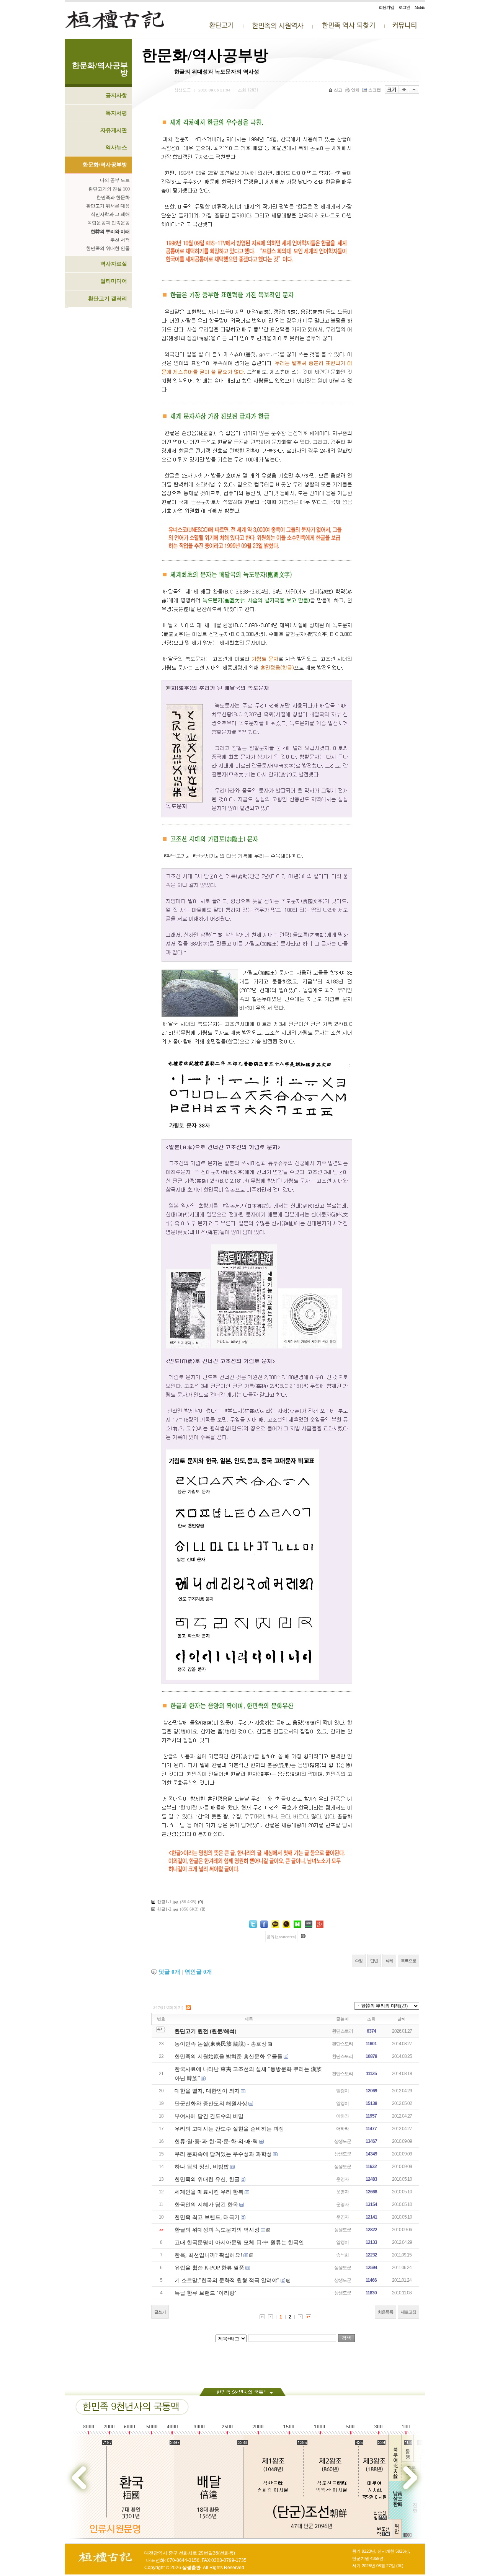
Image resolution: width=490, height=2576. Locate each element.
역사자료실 (114, 264)
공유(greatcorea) (281, 1937)
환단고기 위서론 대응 (108, 206)
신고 (338, 90)
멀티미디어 (114, 281)
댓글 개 (169, 1972)
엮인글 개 (198, 1972)
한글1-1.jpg (168, 1902)
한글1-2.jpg (168, 1909)
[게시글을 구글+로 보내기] (320, 1924)
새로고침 (408, 2312)
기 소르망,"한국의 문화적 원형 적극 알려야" (227, 2280)
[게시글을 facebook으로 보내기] (264, 1924)
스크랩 (375, 90)
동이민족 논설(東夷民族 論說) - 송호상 (221, 2044)
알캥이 (342, 2091)
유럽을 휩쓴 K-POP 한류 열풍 (209, 2268)
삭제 (389, 1961)
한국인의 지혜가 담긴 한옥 (206, 2205)
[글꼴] (392, 90)
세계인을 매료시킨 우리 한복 (209, 2192)
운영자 (342, 2179)
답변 (374, 1961)
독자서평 (116, 113)
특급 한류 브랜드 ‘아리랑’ (206, 2293)
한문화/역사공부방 (105, 165)
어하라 (342, 2116)
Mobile (420, 7)
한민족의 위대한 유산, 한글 (207, 2179)
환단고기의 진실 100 (109, 189)
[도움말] (303, 1936)
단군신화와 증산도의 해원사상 (211, 2104)
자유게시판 (114, 130)
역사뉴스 (116, 148)
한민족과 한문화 (113, 197)
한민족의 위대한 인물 (108, 248)
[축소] (414, 90)
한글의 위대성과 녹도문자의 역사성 (217, 2230)
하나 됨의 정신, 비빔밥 (202, 2167)
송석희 (342, 2255)
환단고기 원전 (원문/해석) (206, 2031)
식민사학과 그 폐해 (110, 214)
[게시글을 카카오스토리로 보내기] (286, 1924)
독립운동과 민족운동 (109, 223)
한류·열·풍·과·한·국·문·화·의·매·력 (216, 2142)
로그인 (404, 7)
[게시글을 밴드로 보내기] (309, 1924)
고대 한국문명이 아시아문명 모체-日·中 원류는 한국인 (239, 2243)
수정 (359, 1961)
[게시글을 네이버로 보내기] (297, 1924)
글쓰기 (160, 2312)
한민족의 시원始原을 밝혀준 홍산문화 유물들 (229, 2057)
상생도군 (343, 2141)
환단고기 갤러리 (108, 299)
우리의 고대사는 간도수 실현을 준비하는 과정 (229, 2129)
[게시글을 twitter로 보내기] (253, 1924)
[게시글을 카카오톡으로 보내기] (275, 1924)
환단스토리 (342, 2031)
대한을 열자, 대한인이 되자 (207, 2091)
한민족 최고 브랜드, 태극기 (207, 2217)
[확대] (404, 90)
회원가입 (386, 7)
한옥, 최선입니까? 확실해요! (208, 2255)
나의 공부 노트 (115, 180)
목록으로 (408, 1961)
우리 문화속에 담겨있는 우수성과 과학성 (223, 2154)
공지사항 (116, 95)
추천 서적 (120, 240)
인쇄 (355, 90)
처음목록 (385, 2312)
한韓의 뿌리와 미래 (110, 232)
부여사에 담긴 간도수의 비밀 (209, 2116)
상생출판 (191, 2568)
